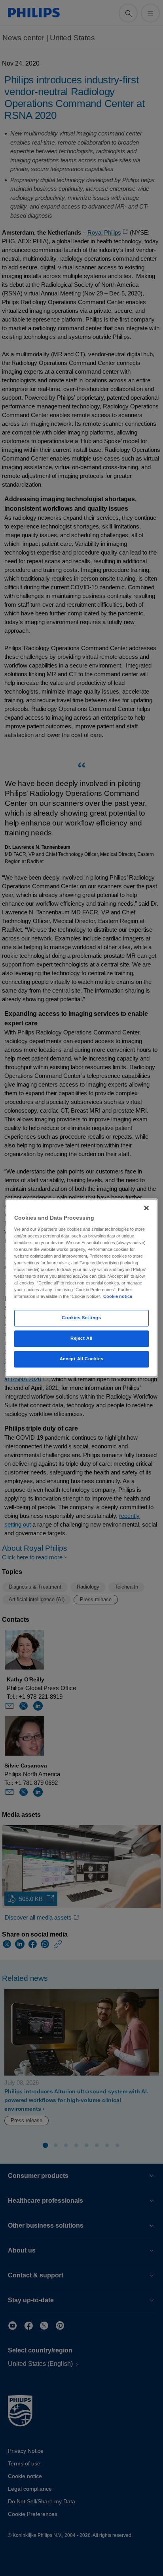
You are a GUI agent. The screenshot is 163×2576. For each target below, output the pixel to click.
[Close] (146, 1208)
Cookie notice (118, 1297)
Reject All (81, 1339)
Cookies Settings (81, 1318)
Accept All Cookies (81, 1359)
